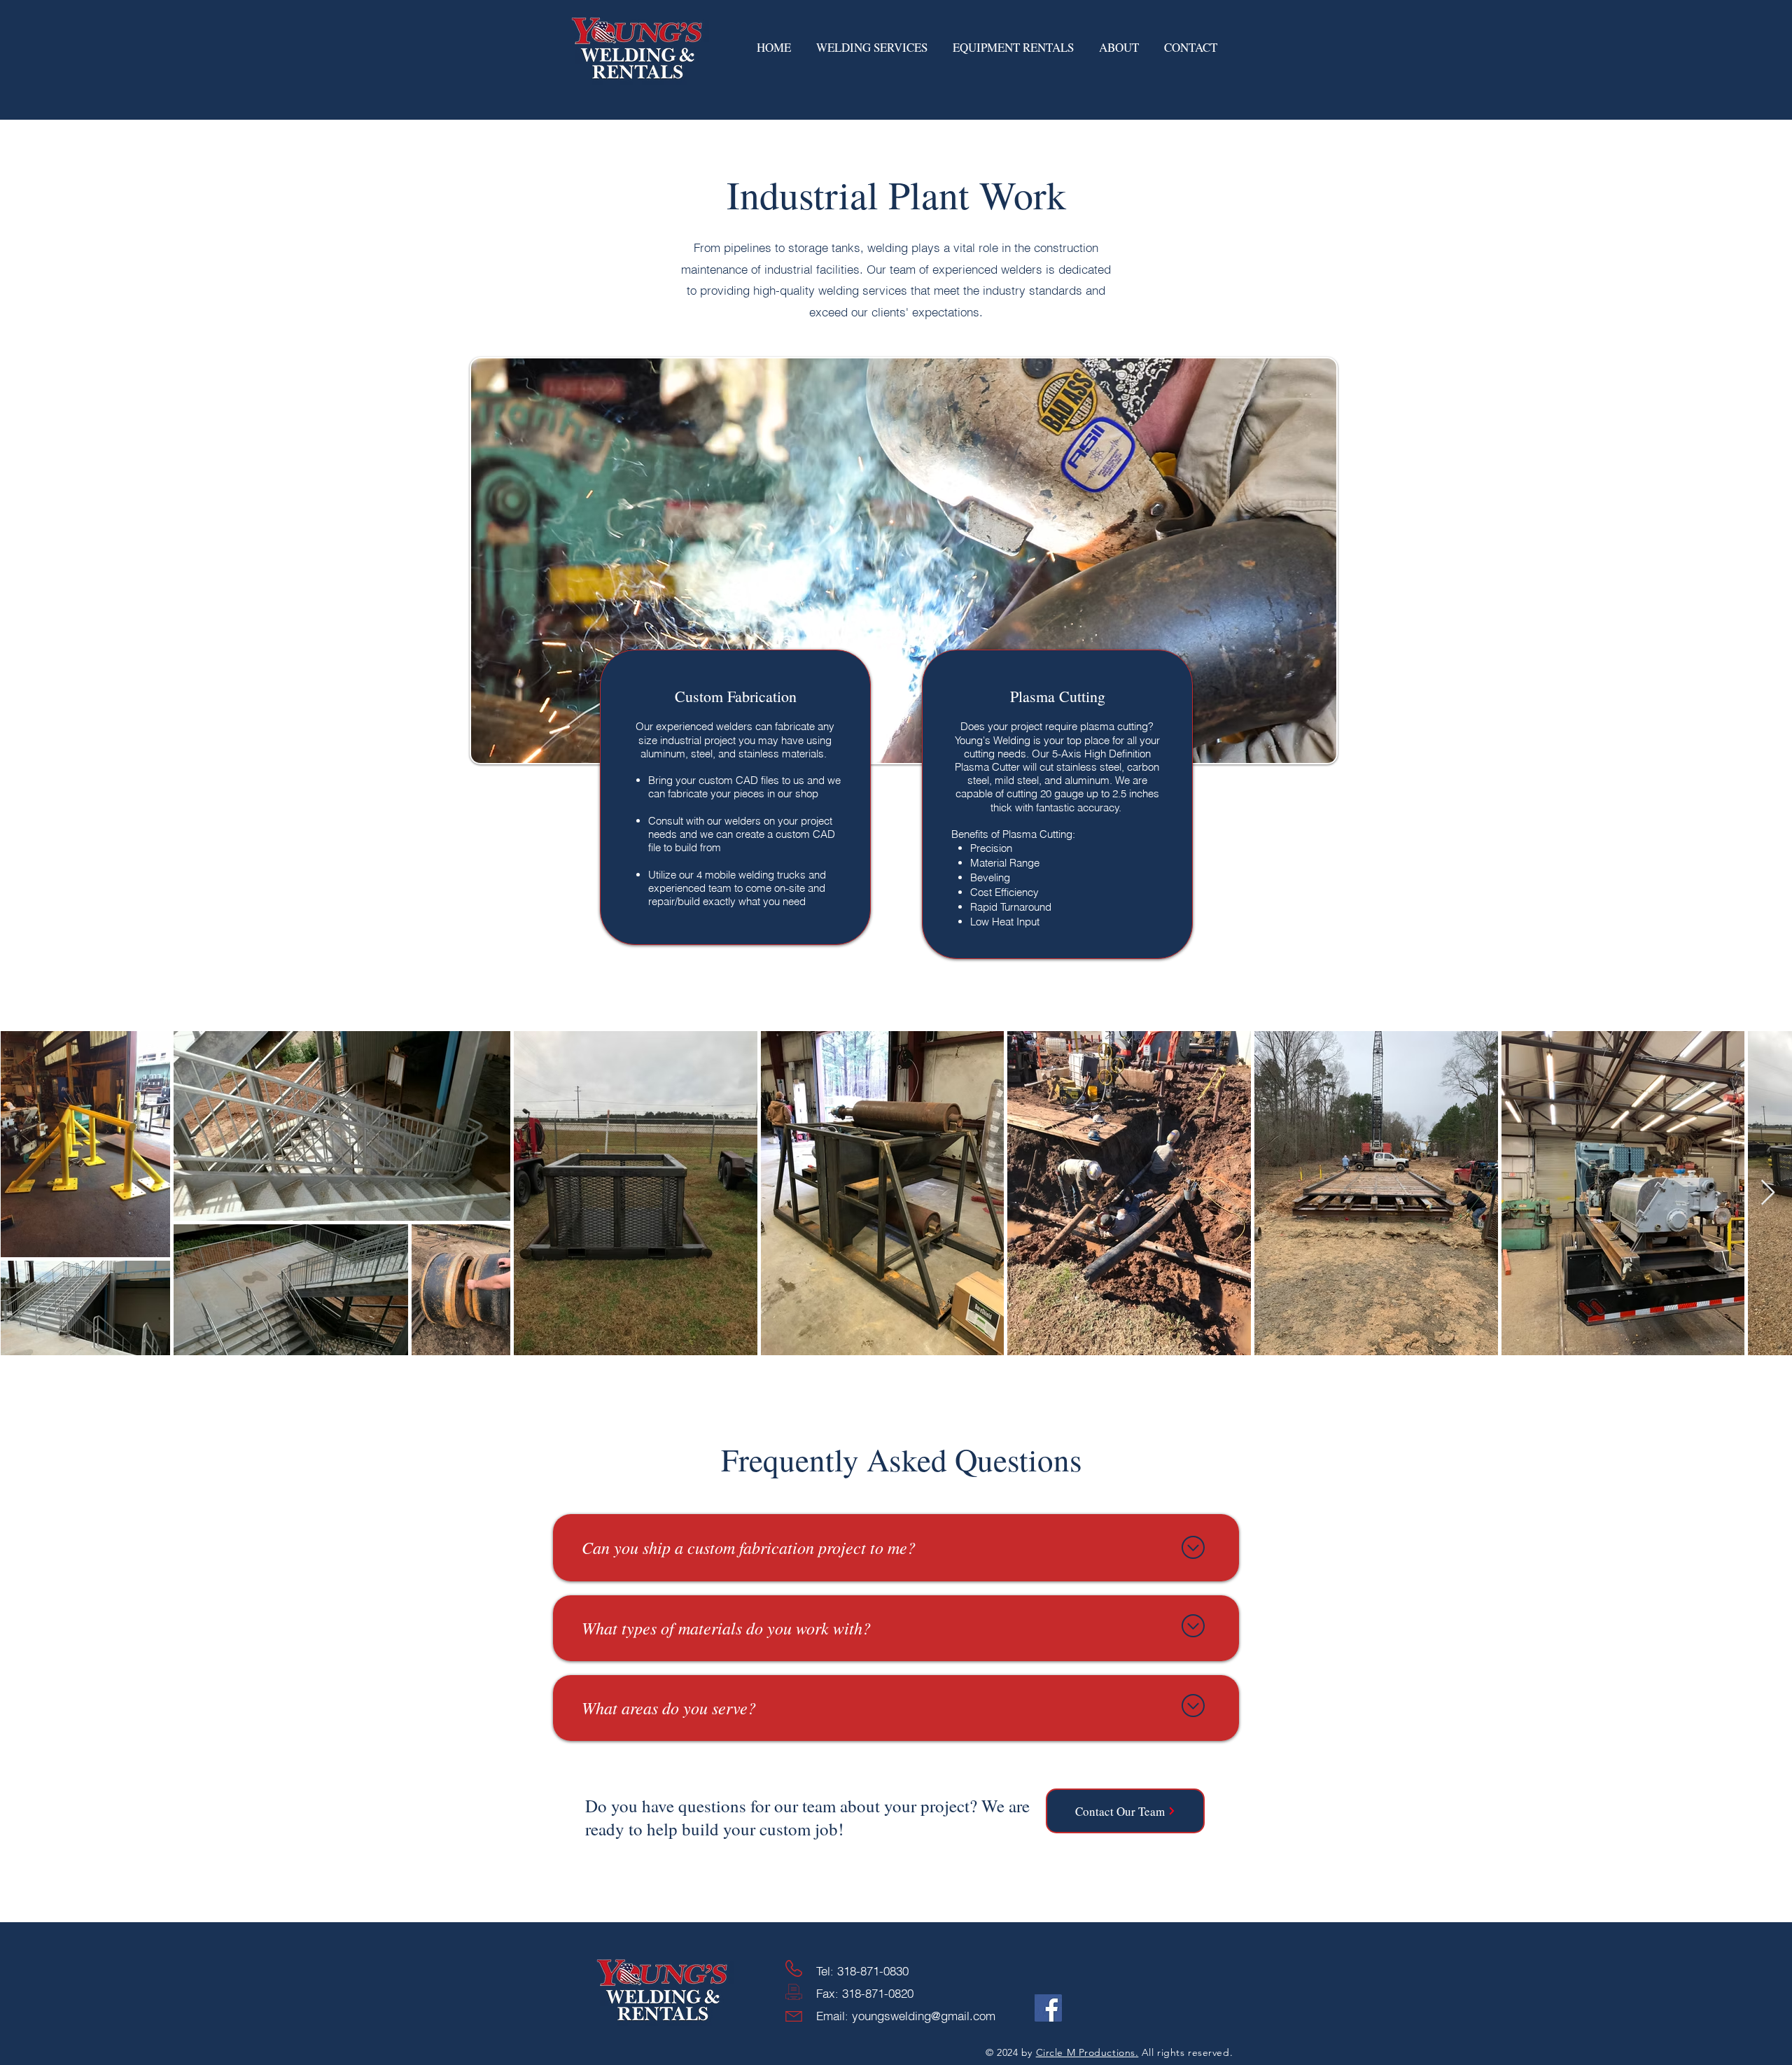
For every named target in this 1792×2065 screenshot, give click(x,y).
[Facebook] (1048, 2008)
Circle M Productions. (1087, 2052)
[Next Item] (1768, 1193)
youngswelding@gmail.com (924, 2016)
